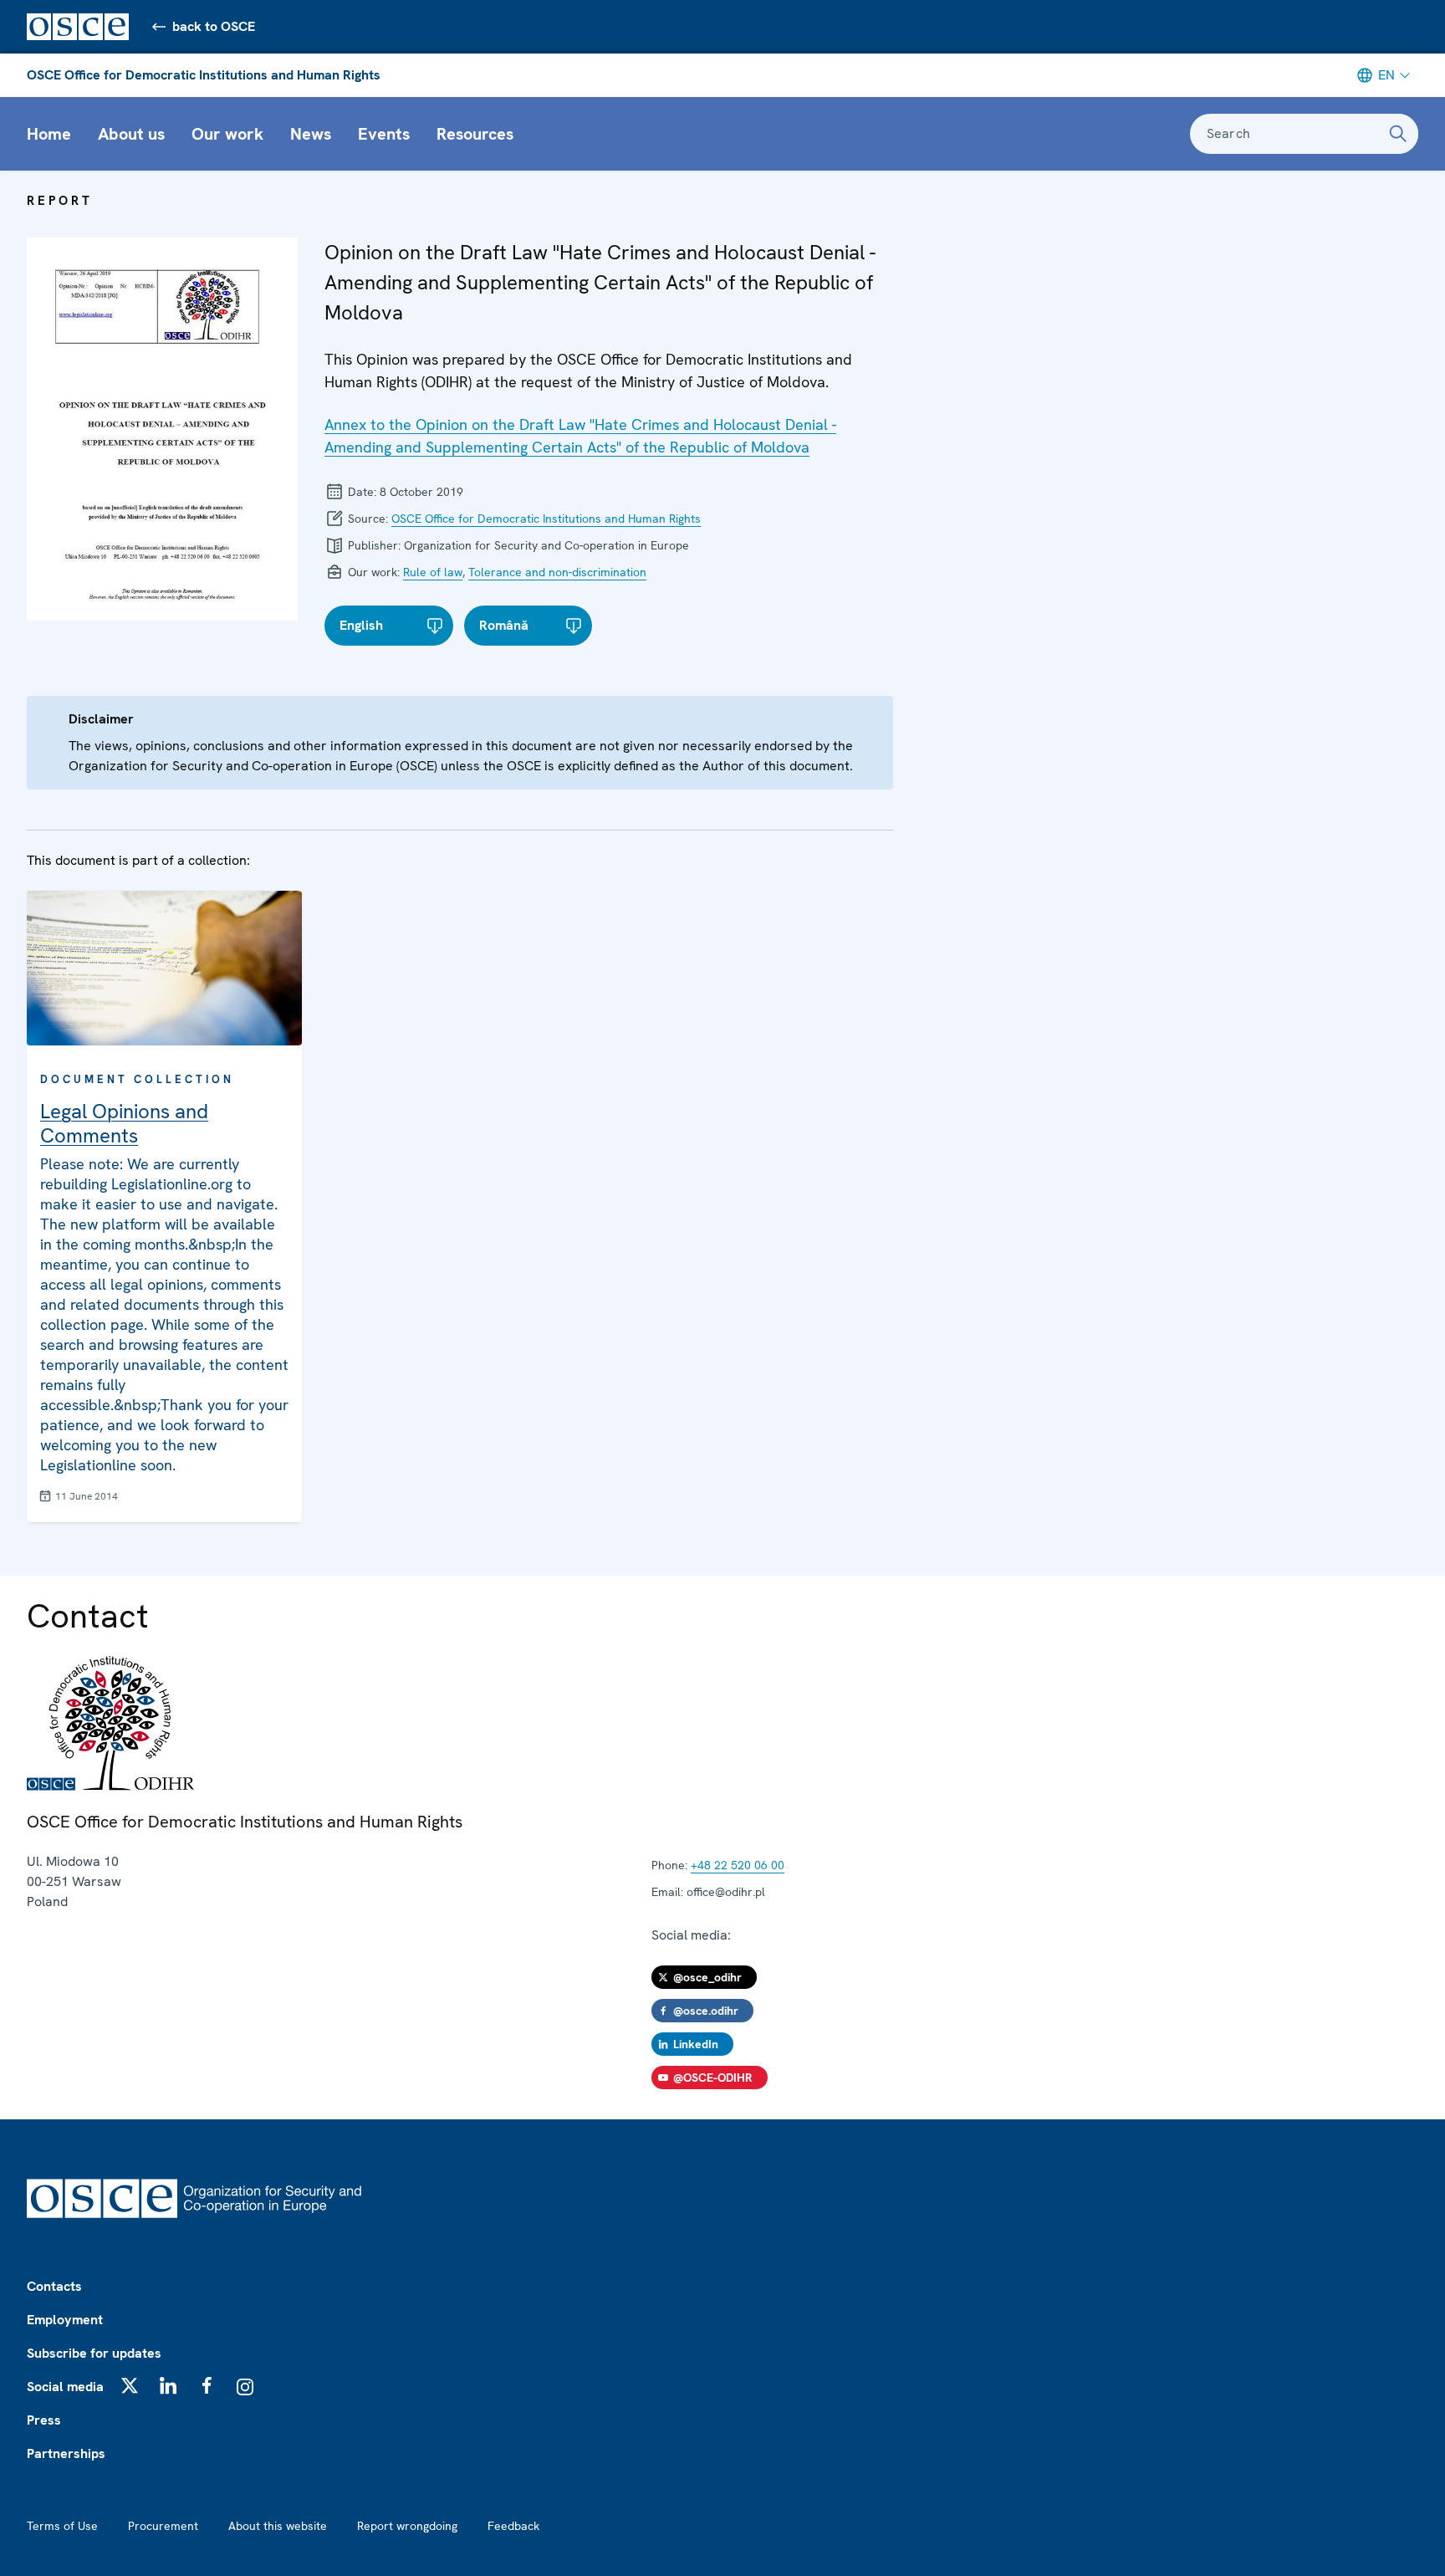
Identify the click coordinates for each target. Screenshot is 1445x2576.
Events (384, 134)
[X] (130, 2385)
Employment (65, 2320)
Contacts (54, 2286)
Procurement (163, 2526)
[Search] (1398, 134)
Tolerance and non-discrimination (557, 572)
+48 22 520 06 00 (738, 1865)
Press (44, 2420)
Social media (65, 2387)
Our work (227, 134)
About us (131, 134)
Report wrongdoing (407, 2526)
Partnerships (66, 2453)
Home (49, 134)
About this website (278, 2526)
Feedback (513, 2526)
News (311, 134)
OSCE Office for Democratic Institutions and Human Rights (204, 75)
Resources (475, 134)
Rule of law (433, 572)
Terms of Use (62, 2526)
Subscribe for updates (94, 2353)
